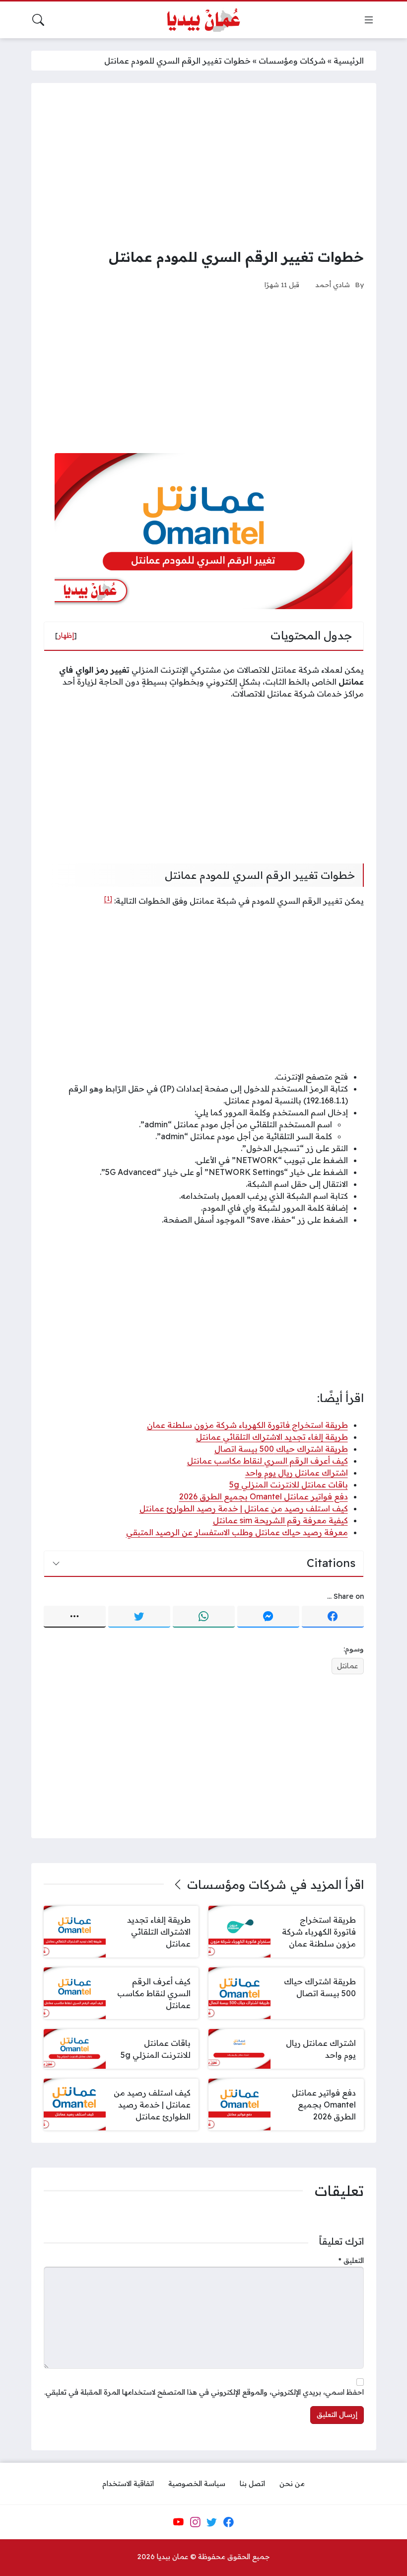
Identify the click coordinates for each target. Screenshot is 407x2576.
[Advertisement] (204, 165)
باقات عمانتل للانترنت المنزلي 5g (289, 1484)
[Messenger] (268, 1617)
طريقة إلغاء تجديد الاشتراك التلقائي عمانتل (272, 1437)
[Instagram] (195, 2522)
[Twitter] (139, 1617)
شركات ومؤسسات (292, 61)
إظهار (66, 635)
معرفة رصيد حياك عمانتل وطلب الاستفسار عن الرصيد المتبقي (237, 1532)
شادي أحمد (333, 284)
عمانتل (347, 1666)
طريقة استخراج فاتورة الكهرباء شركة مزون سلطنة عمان (247, 1425)
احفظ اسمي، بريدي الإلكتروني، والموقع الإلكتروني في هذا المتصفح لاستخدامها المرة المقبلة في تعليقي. (204, 2392)
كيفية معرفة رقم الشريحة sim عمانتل (280, 1520)
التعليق (351, 2261)
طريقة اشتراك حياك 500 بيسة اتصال (281, 1449)
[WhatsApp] (204, 1617)
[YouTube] (178, 2522)
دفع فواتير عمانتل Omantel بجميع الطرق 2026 (264, 1496)
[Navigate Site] (369, 20)
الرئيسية (349, 61)
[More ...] (75, 1617)
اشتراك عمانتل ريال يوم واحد (297, 1473)
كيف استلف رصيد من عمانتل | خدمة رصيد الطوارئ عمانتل (244, 1508)
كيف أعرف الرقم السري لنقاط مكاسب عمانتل (268, 1461)
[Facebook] (333, 1617)
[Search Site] (38, 20)
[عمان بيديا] (203, 20)
